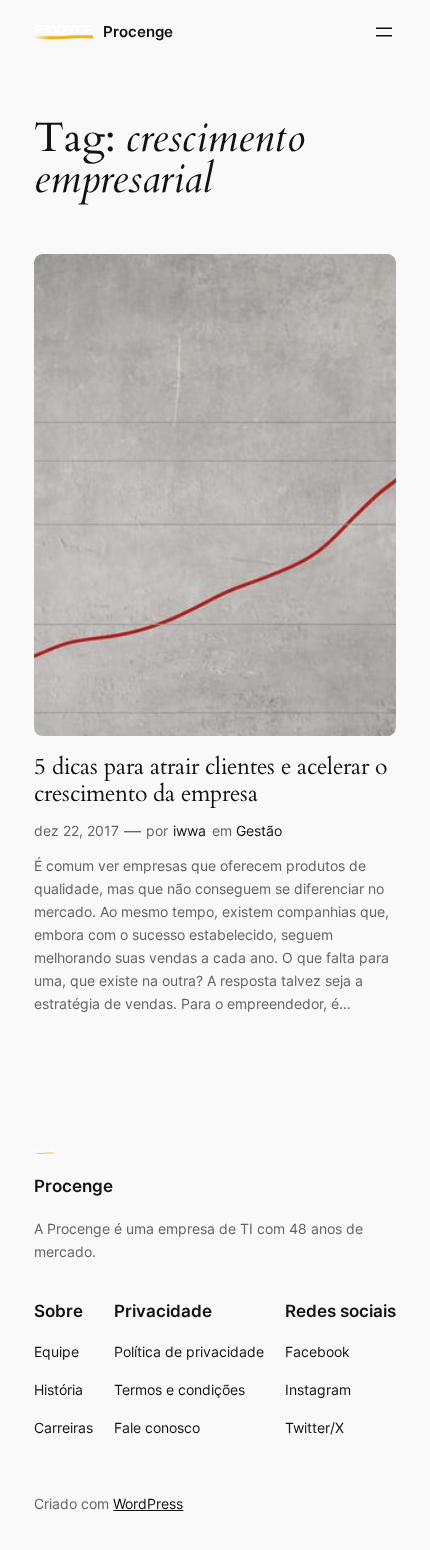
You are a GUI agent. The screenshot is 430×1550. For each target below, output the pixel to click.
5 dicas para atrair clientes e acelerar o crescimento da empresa (210, 780)
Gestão (259, 830)
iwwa (189, 830)
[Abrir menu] (384, 32)
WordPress (148, 1503)
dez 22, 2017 (76, 830)
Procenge (138, 32)
